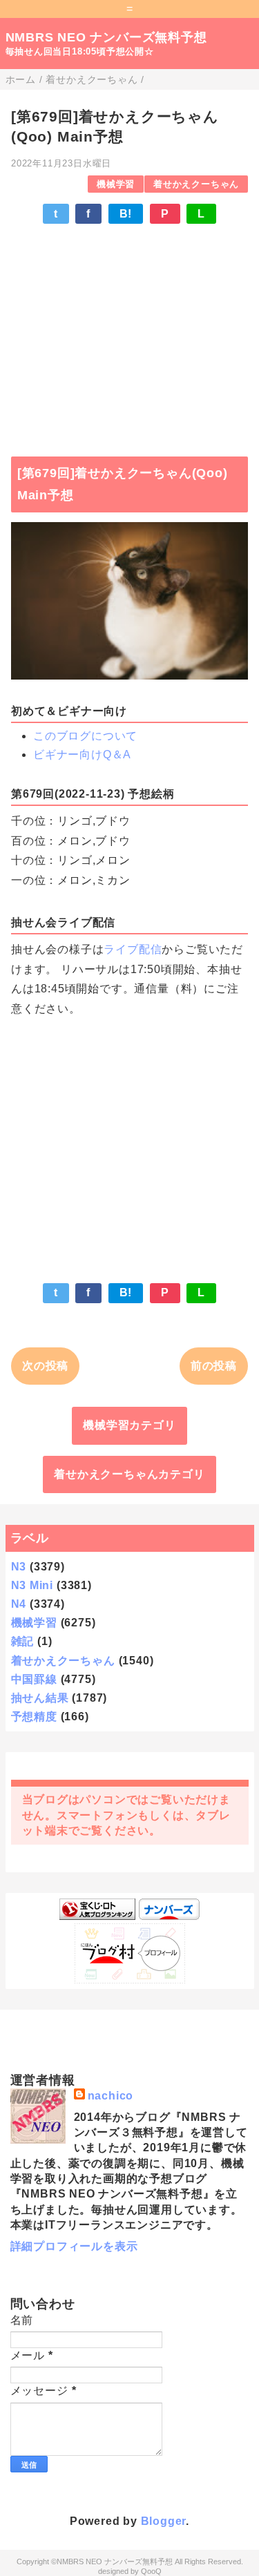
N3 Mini (32, 1585)
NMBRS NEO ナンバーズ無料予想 (106, 37)
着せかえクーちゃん (196, 184)
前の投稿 (214, 1366)
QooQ (151, 2571)
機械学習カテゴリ (129, 1425)
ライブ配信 (133, 949)
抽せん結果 (40, 1698)
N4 (19, 1604)
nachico (111, 2096)
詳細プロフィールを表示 (74, 2246)
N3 (19, 1567)
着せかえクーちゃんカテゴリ (129, 1474)
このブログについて (85, 736)
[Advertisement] (129, 334)
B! (126, 214)
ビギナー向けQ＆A (82, 754)
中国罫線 (34, 1679)
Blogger (164, 2521)
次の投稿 (45, 1366)
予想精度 (34, 1717)
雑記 (23, 1641)
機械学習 (116, 184)
